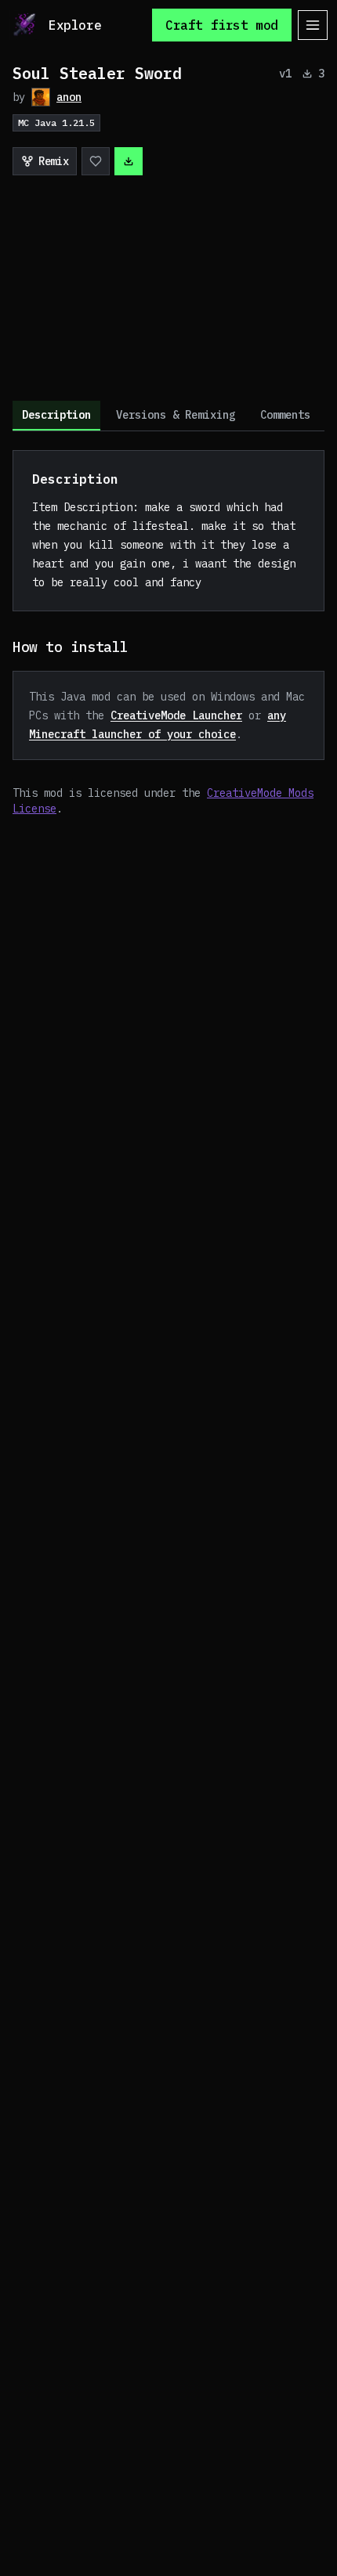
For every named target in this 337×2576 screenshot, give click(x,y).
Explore (75, 25)
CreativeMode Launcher (176, 715)
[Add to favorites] (96, 161)
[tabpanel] (168, 633)
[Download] (129, 161)
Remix (53, 161)
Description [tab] (56, 415)
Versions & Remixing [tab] (176, 415)
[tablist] (168, 416)
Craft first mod (222, 25)
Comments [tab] (285, 415)
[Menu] (313, 25)
